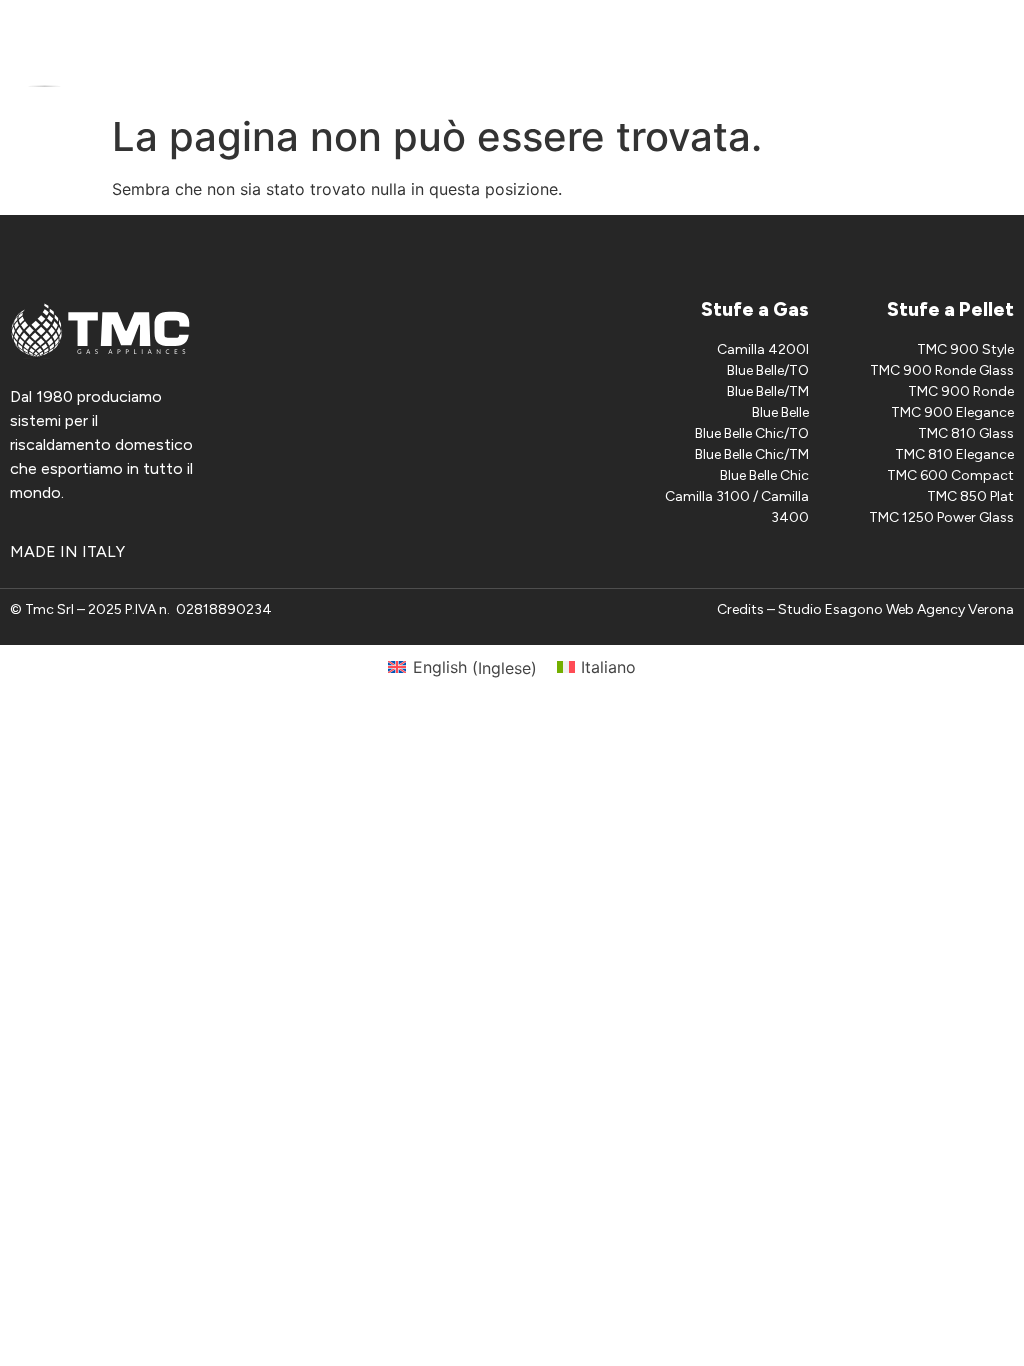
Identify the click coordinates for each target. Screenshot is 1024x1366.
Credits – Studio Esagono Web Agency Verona (865, 609)
